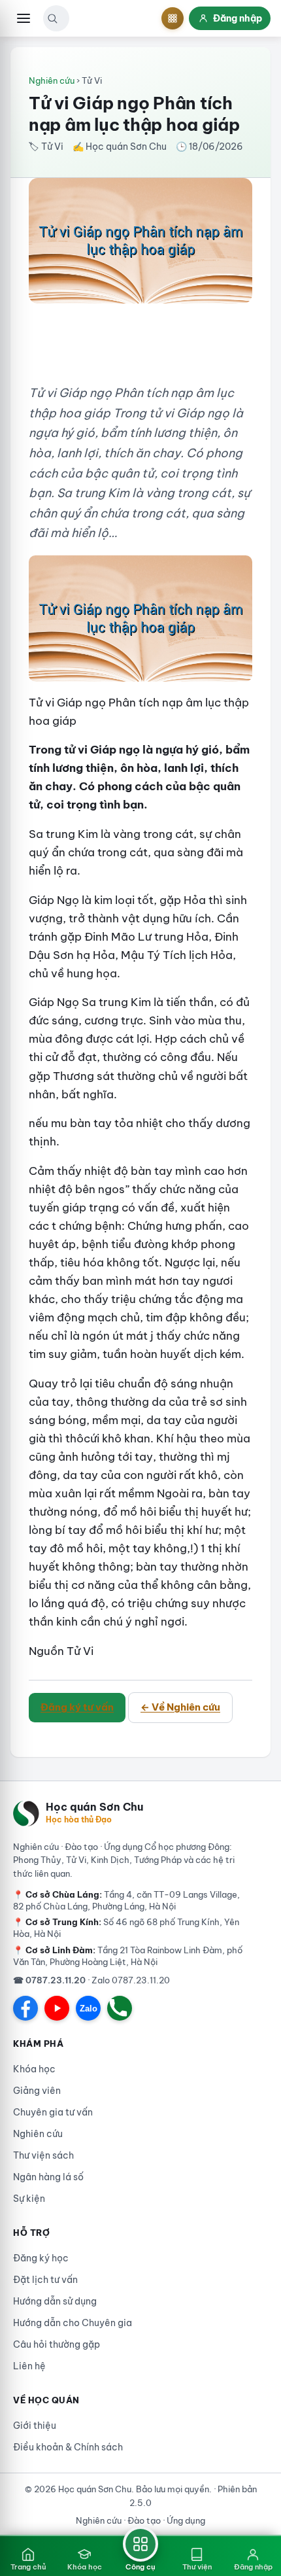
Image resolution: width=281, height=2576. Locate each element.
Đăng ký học (41, 2258)
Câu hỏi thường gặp (57, 2344)
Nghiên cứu (52, 80)
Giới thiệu (35, 2426)
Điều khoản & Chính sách (68, 2447)
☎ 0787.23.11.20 (49, 1980)
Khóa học (34, 2069)
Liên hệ (29, 2366)
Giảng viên (37, 2091)
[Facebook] (25, 2008)
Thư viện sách (43, 2155)
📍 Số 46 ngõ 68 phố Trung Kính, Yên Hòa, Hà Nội (126, 1928)
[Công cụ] (173, 18)
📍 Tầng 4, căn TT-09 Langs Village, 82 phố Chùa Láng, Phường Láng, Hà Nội (126, 1900)
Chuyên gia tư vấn (53, 2112)
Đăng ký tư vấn (77, 1707)
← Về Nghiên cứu (180, 1707)
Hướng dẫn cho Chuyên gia (73, 2323)
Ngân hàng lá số (48, 2177)
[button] (52, 18)
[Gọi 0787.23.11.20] (120, 2008)
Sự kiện (29, 2199)
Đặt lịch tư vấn (45, 2280)
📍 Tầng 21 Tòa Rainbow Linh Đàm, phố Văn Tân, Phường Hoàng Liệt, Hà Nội (128, 1956)
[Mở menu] (24, 18)
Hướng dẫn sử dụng (55, 2301)
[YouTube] (57, 2008)
